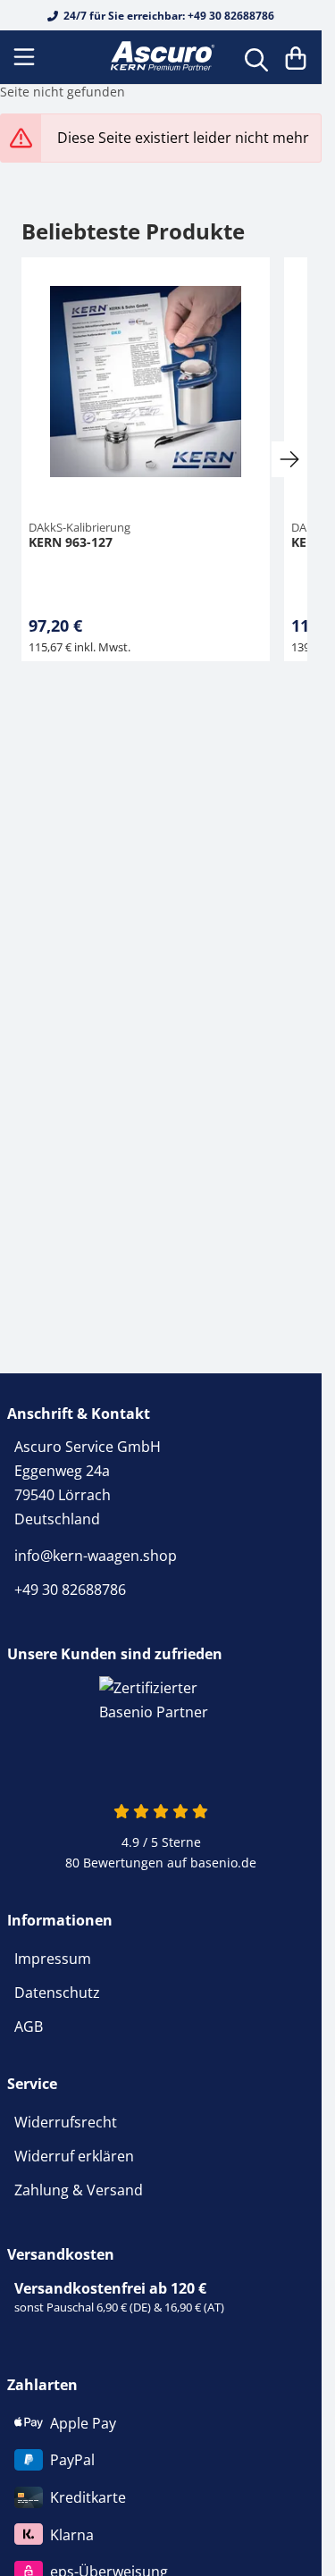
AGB (29, 2026)
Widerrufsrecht (66, 2122)
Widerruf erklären (74, 2156)
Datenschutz (57, 1993)
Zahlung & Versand (79, 2190)
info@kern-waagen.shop (96, 1556)
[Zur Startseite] (161, 57)
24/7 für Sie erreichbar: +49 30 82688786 (167, 16)
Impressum (53, 1959)
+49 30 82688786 (70, 1590)
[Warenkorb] (296, 57)
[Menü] (26, 57)
